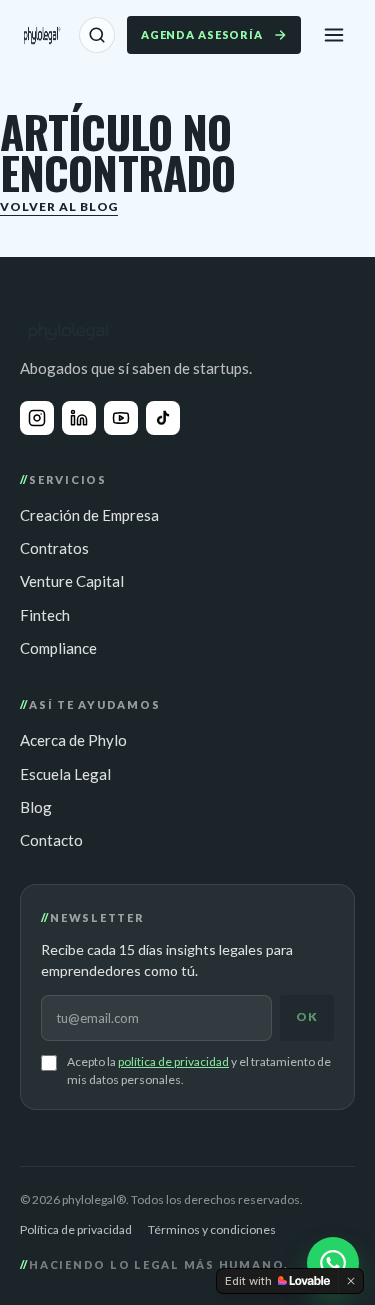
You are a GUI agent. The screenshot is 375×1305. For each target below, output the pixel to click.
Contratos (54, 548)
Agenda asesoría (202, 34)
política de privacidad (173, 1061)
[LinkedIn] (79, 418)
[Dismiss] (351, 1281)
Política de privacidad (76, 1229)
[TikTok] (163, 418)
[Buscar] (97, 35)
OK (307, 1016)
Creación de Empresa (89, 515)
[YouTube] (121, 418)
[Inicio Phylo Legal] (41, 35)
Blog (36, 807)
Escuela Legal (65, 774)
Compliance (58, 648)
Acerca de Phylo (73, 740)
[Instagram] (37, 418)
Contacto (51, 840)
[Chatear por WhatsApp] (333, 1263)
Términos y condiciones (212, 1229)
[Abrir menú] (334, 35)
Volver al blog (59, 206)
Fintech (45, 615)
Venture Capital (72, 581)
